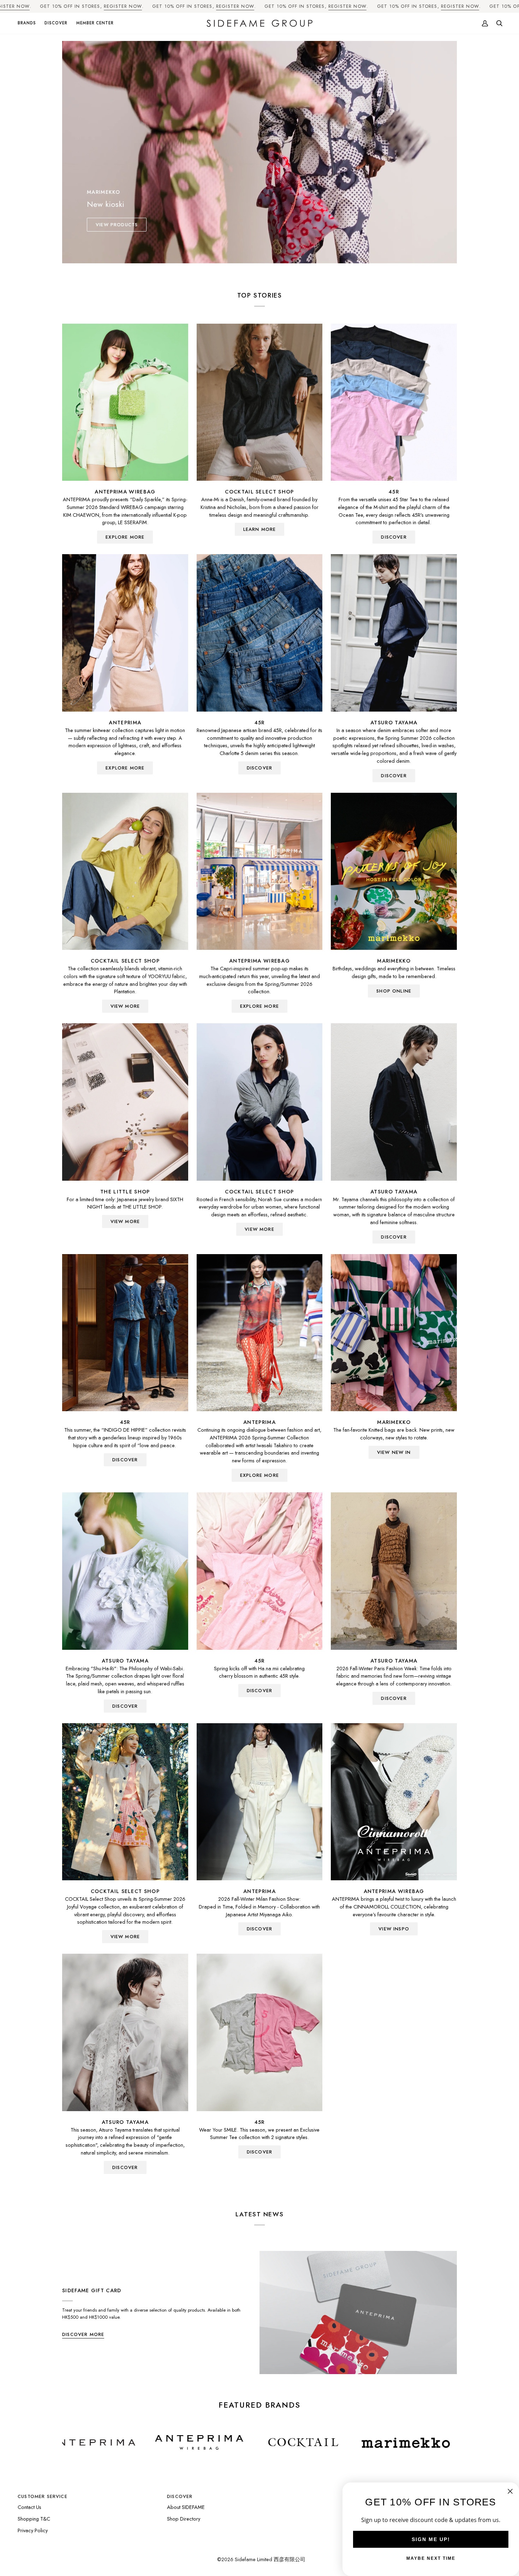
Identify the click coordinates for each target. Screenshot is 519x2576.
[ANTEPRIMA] (125, 633)
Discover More (83, 2334)
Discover (394, 776)
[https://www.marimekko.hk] (270, 2443)
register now (123, 6)
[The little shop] (125, 1102)
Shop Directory (184, 2519)
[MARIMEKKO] (394, 871)
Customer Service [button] (43, 2496)
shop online (394, 991)
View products (117, 225)
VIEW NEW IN (394, 1452)
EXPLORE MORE (125, 537)
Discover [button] (180, 2496)
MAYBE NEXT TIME (431, 2558)
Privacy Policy (33, 2530)
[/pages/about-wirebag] (64, 2443)
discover (394, 537)
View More (125, 1006)
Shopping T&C (34, 2519)
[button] (29, 23)
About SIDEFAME (186, 2507)
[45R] (394, 402)
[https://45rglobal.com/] (355, 2443)
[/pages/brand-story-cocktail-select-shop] (168, 2443)
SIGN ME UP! (431, 2539)
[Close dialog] (510, 2491)
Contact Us (29, 2507)
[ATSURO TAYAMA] (394, 633)
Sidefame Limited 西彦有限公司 (270, 2559)
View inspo (394, 1929)
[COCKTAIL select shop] (260, 402)
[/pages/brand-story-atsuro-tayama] (432, 2443)
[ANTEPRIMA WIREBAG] (125, 402)
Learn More (260, 529)
